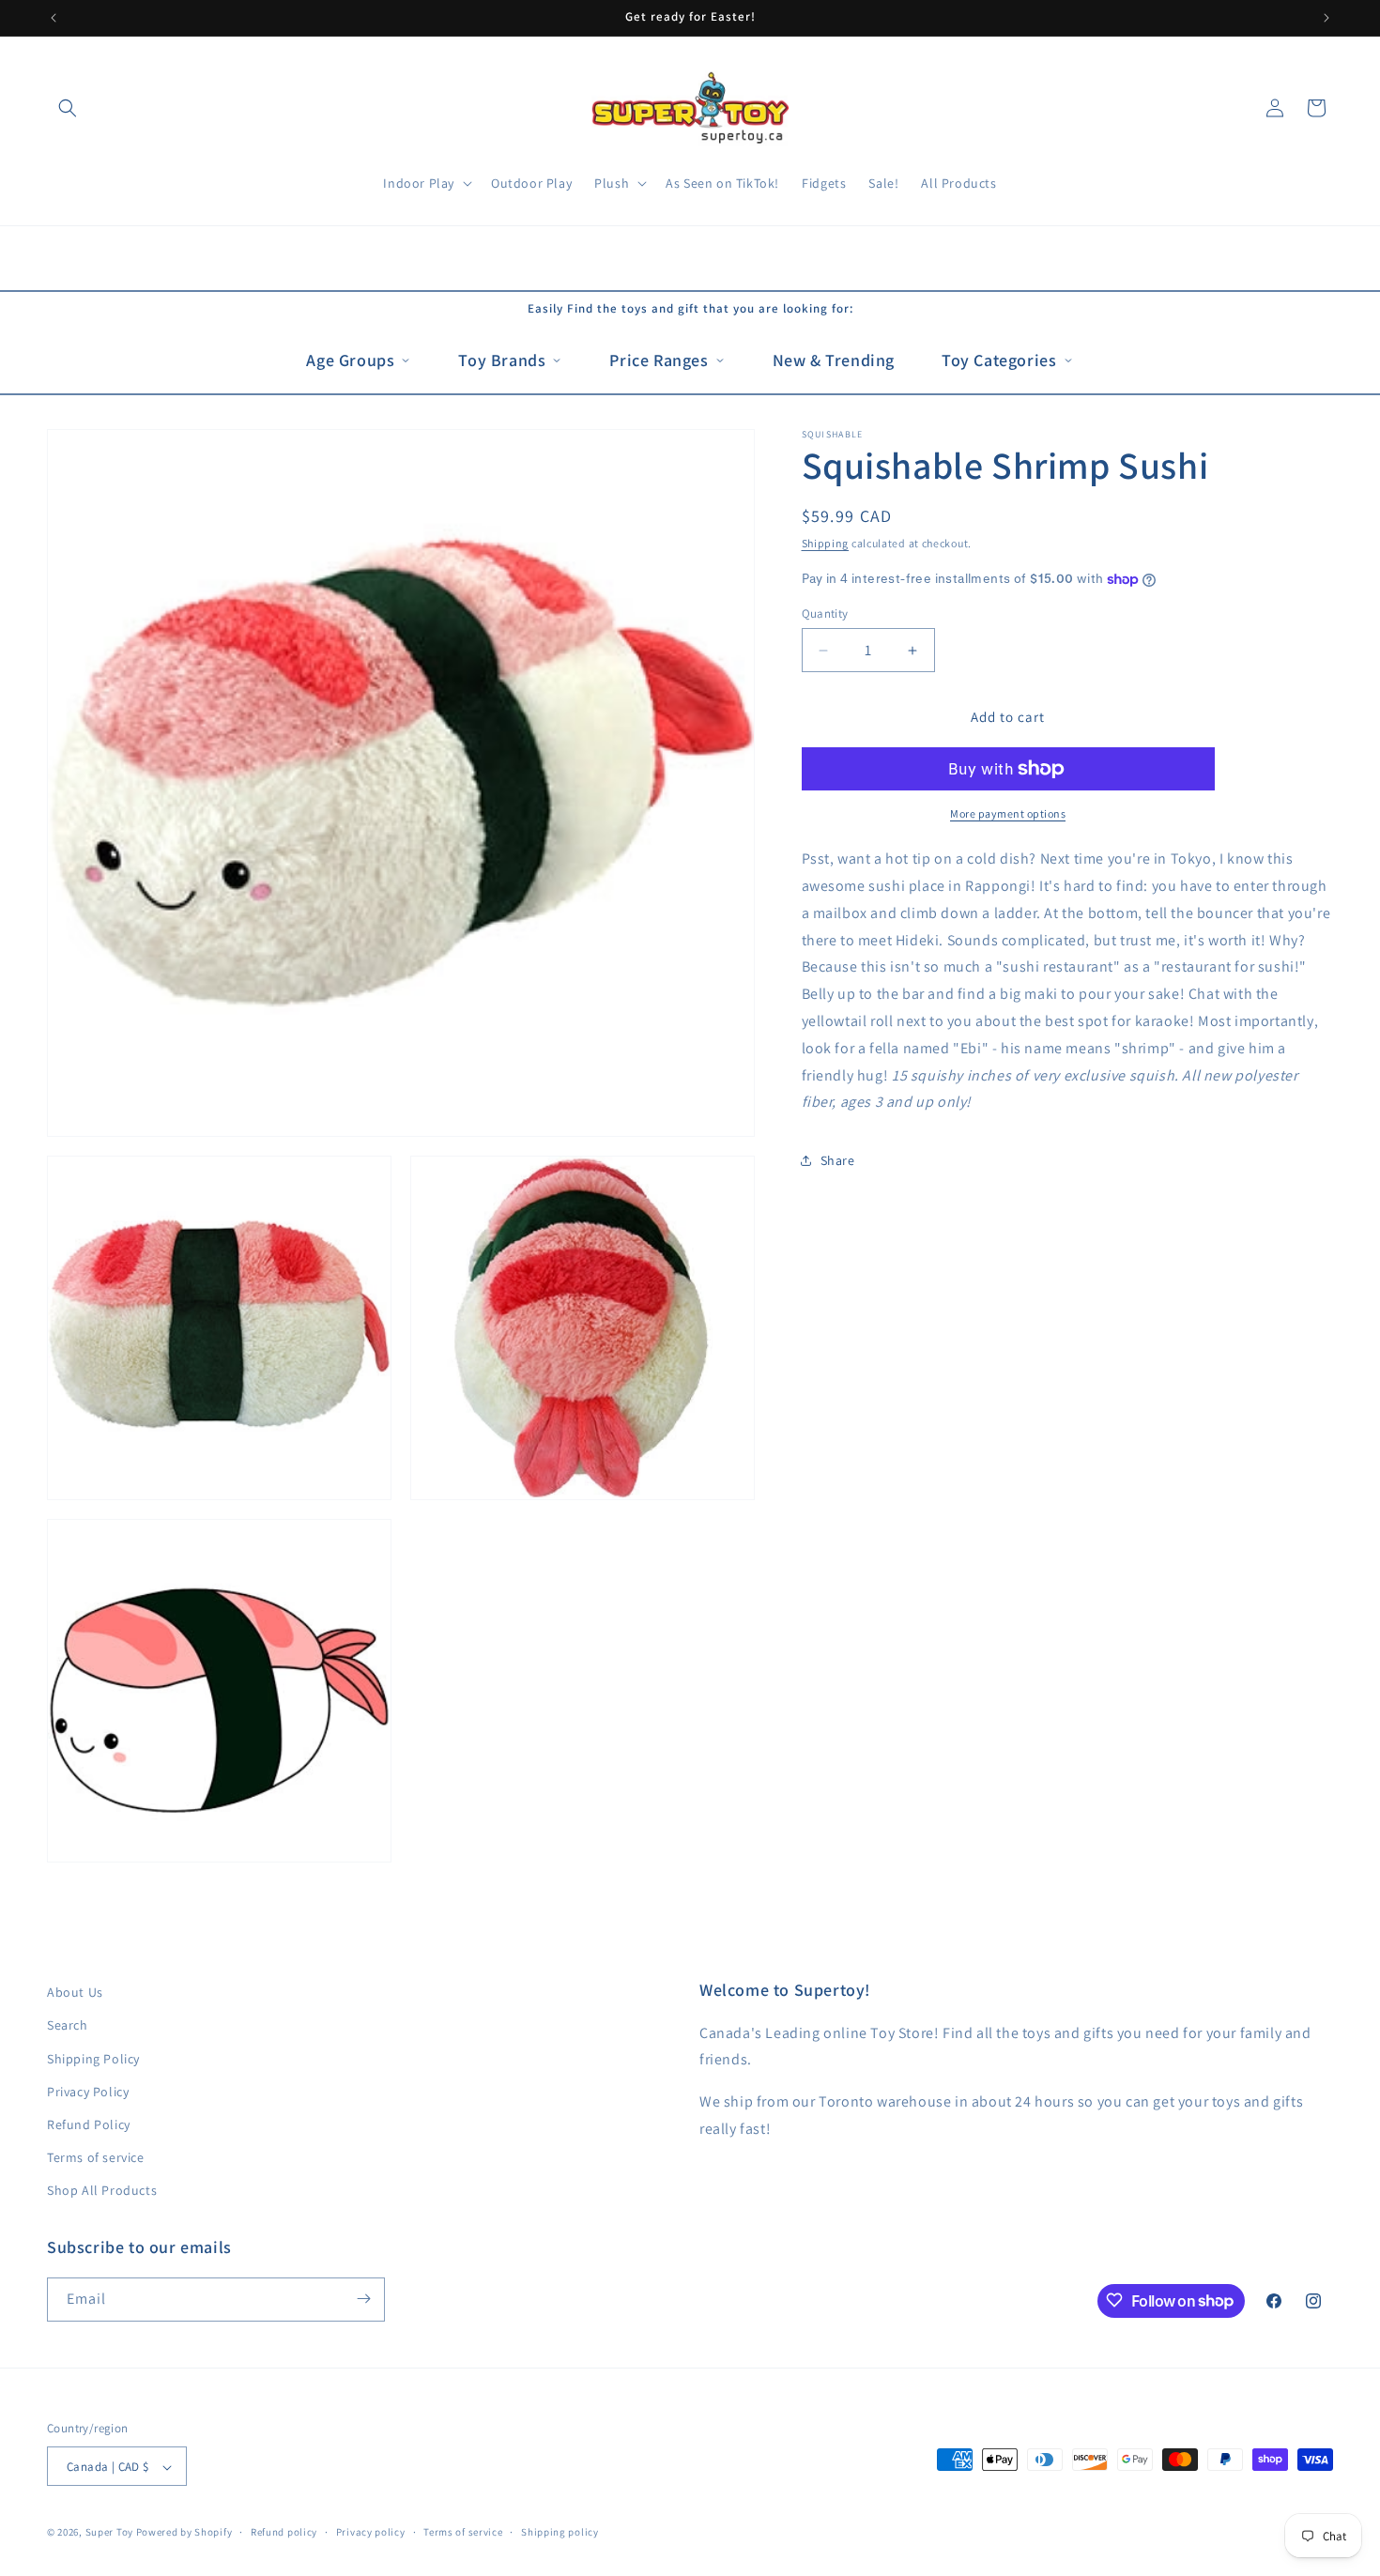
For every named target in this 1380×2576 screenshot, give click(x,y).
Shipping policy (560, 2532)
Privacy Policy (88, 2092)
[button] (68, 108)
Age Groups (350, 360)
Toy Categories (999, 360)
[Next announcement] (1326, 18)
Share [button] (838, 1160)
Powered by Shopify (184, 2533)
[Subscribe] (363, 2299)
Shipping (826, 543)
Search (68, 2026)
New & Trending (834, 360)
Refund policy (284, 2532)
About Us (75, 1992)
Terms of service (96, 2157)
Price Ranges (659, 360)
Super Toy (109, 2533)
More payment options (1008, 813)
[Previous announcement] (54, 18)
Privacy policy (371, 2532)
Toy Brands (502, 360)
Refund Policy (89, 2124)
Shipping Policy (93, 2059)
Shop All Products (102, 2191)
